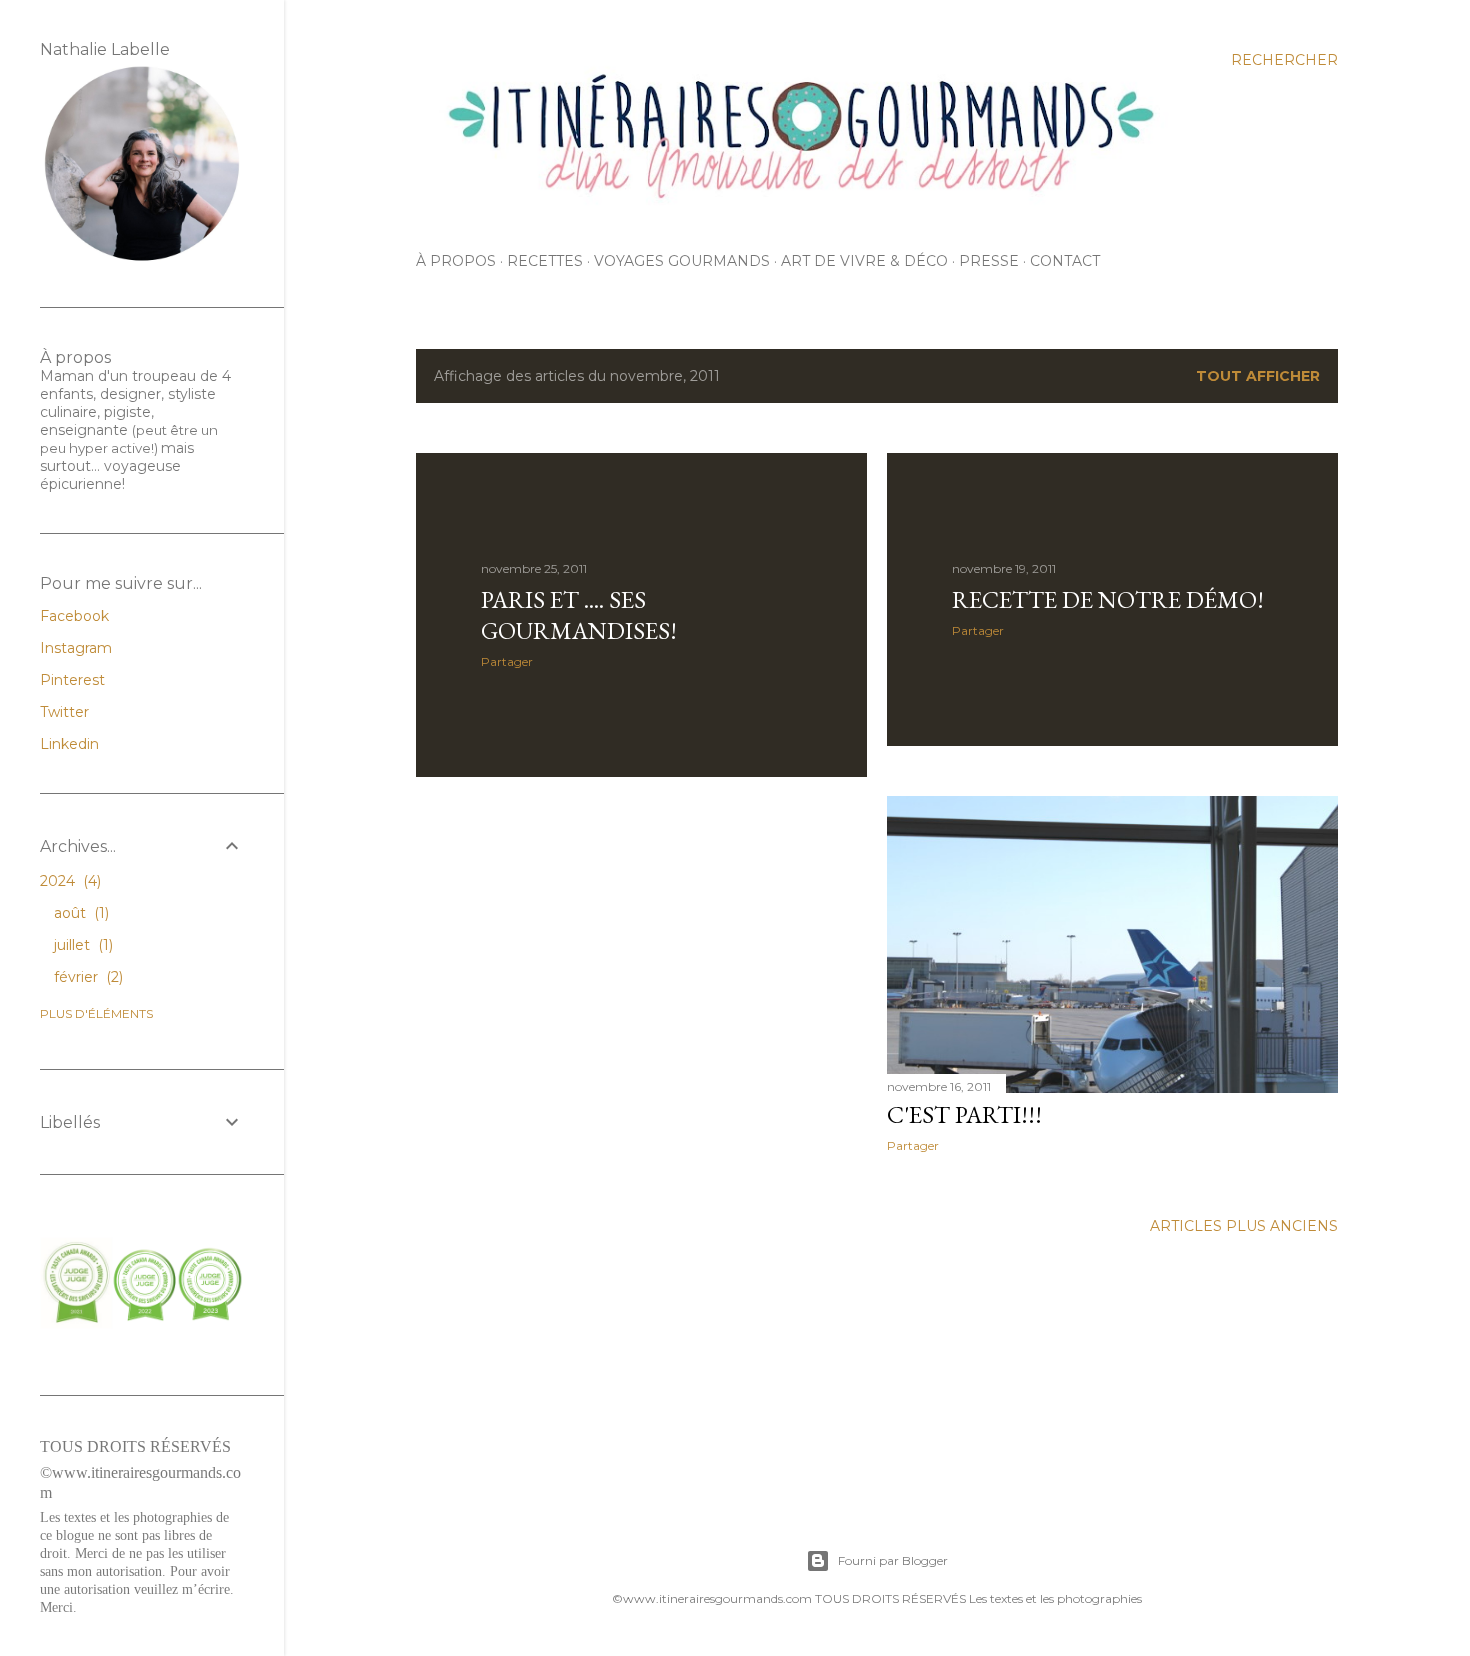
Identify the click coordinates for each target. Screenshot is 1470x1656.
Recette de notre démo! (1108, 599)
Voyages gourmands (682, 261)
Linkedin (69, 744)
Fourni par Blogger (893, 1560)
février (86, 977)
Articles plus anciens (1244, 1226)
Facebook (74, 616)
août (79, 913)
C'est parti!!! (964, 1114)
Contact (1065, 261)
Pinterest (72, 680)
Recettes (545, 261)
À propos (456, 261)
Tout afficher (1258, 376)
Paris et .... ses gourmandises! (579, 615)
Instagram (76, 648)
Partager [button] (507, 661)
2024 (68, 881)
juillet (81, 945)
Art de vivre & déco (864, 261)
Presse (989, 261)
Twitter (64, 712)
